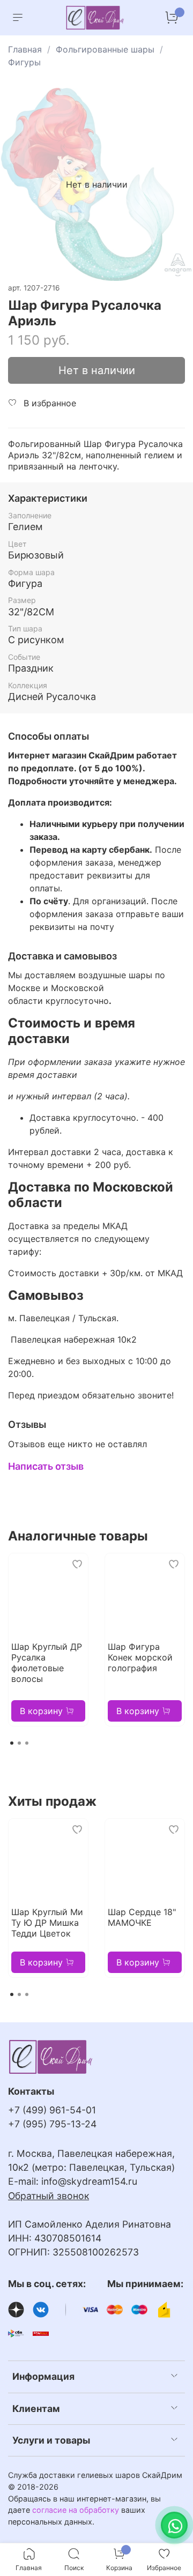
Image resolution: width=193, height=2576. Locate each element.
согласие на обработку (76, 2510)
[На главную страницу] (95, 18)
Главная (25, 49)
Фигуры (24, 62)
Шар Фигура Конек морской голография (140, 1657)
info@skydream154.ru (89, 2181)
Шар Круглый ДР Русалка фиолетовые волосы (47, 1663)
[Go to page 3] (27, 1743)
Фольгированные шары (105, 49)
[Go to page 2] (19, 1743)
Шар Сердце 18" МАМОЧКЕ (142, 1917)
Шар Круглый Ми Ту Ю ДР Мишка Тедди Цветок (47, 1923)
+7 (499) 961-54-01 (52, 2110)
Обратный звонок (49, 2196)
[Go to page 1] (12, 1743)
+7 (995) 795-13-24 (52, 2124)
